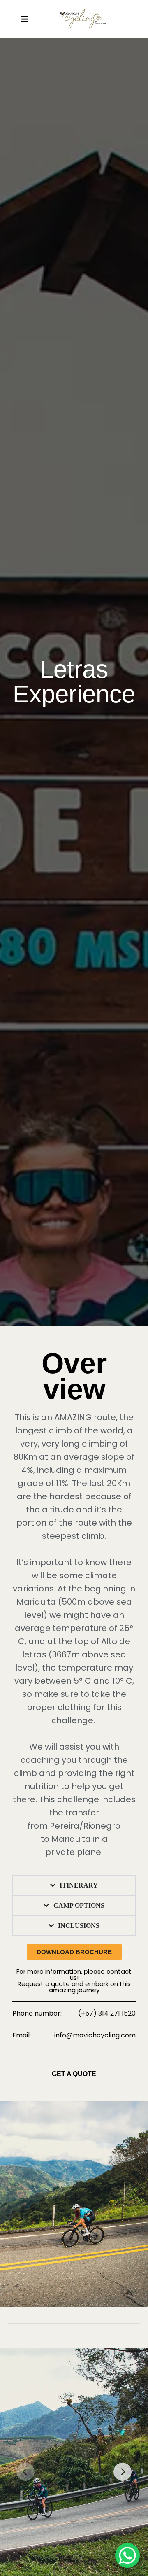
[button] (24, 19)
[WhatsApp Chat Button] (127, 2555)
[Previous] (25, 2472)
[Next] (123, 2472)
